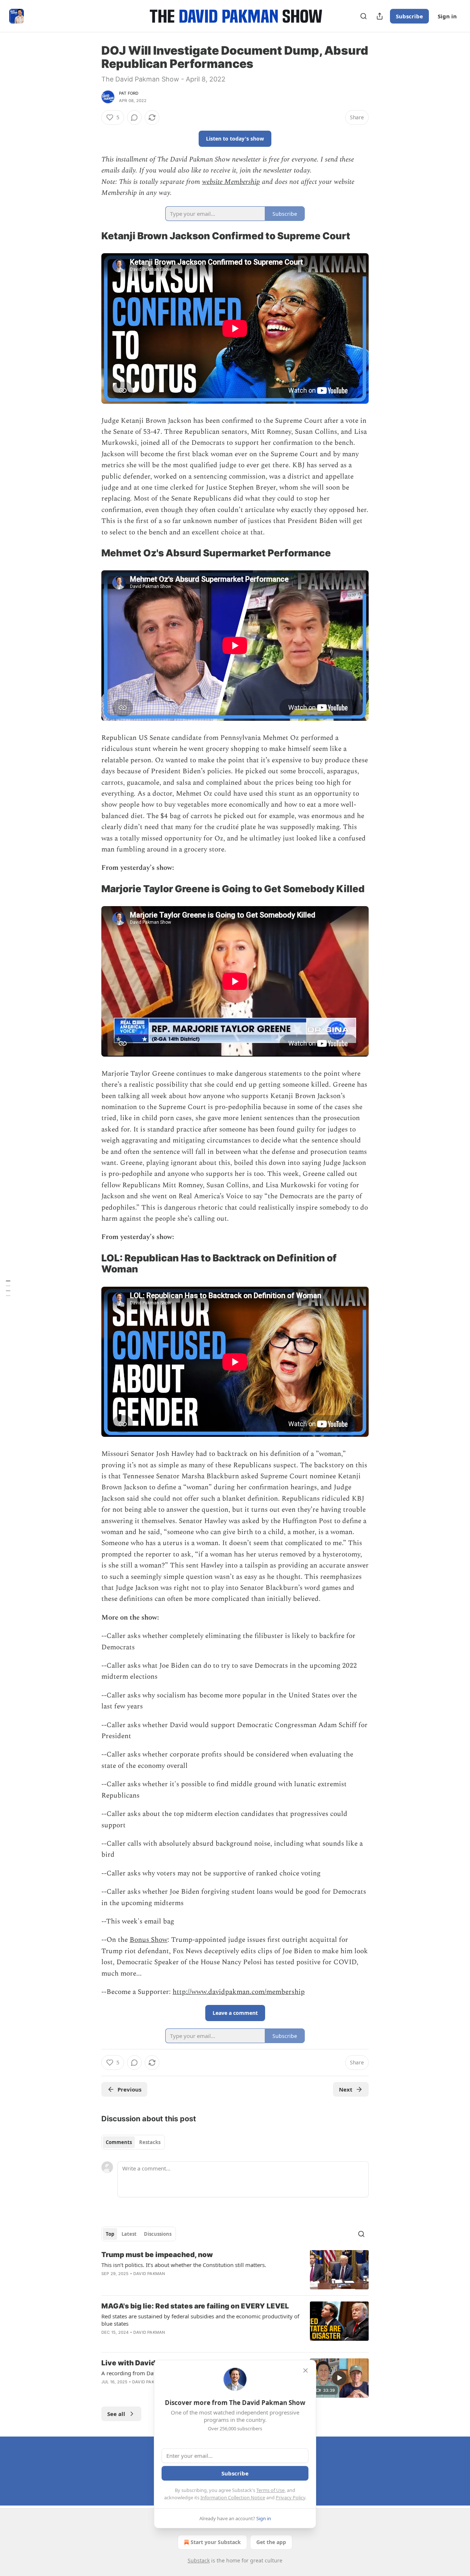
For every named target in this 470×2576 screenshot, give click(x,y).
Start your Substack (216, 2542)
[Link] (91, 236)
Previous (129, 2089)
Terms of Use (270, 2490)
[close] (305, 2370)
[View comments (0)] (134, 117)
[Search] (364, 16)
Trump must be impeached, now (157, 2255)
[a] (339, 2378)
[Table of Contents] (8, 1288)
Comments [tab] (119, 2142)
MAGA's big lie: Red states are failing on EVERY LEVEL (195, 2306)
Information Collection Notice (233, 2497)
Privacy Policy (290, 2497)
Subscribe (409, 16)
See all (116, 2414)
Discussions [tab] (158, 2234)
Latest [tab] (129, 2234)
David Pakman (149, 2274)
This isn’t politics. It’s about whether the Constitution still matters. (184, 2265)
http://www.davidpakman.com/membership (239, 1992)
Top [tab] (110, 2234)
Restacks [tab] (150, 2142)
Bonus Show (149, 1940)
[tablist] (133, 2142)
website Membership (231, 182)
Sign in (447, 16)
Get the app (271, 2542)
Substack (199, 2560)
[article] (235, 2270)
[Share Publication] (380, 16)
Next (346, 2089)
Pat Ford (129, 93)
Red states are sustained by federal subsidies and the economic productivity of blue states (200, 2320)
